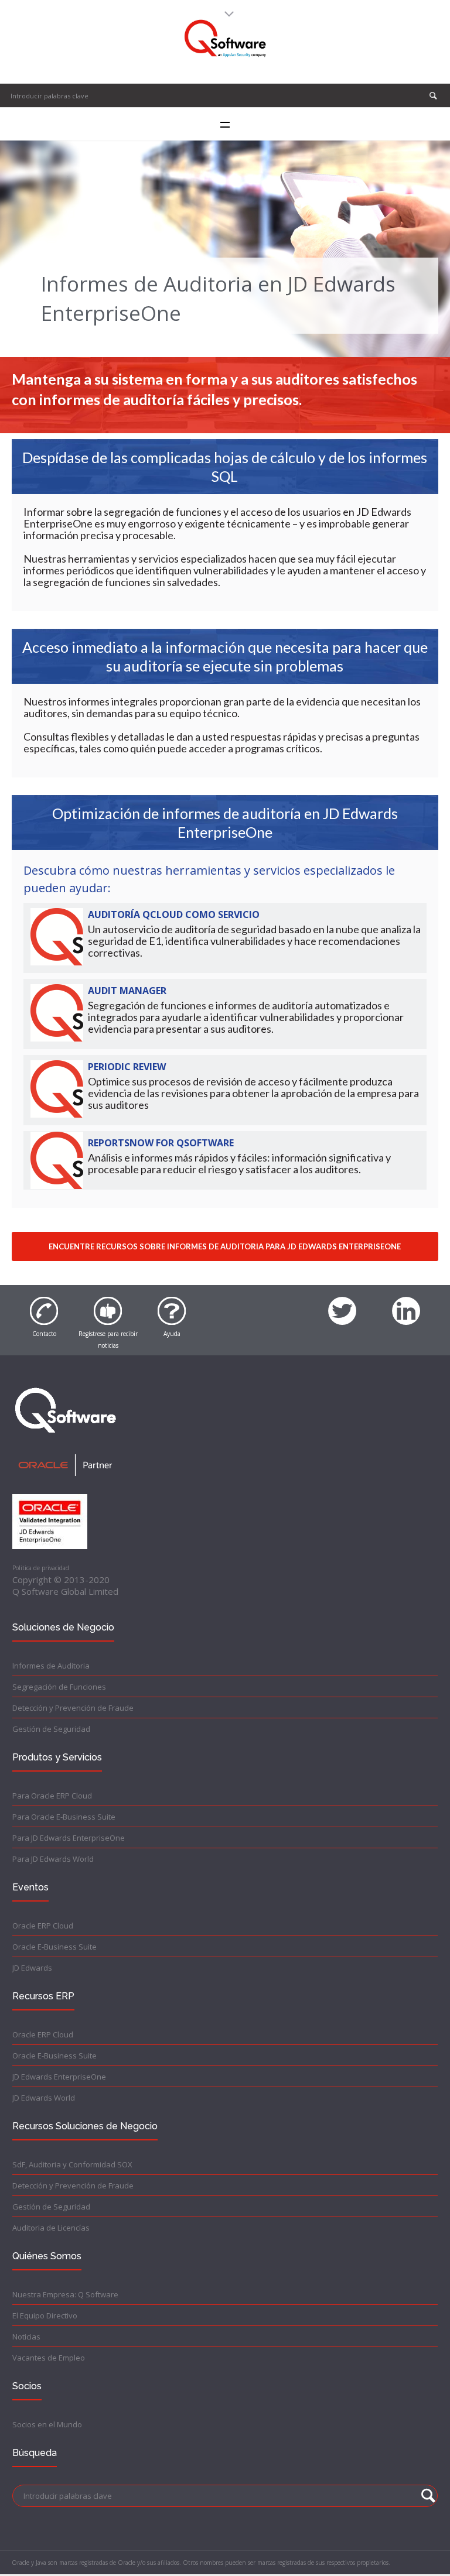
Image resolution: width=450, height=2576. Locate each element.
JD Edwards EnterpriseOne (59, 2077)
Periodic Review (127, 1067)
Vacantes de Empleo (49, 2358)
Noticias (26, 2337)
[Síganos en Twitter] (342, 1304)
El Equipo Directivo (45, 2315)
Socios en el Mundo (47, 2424)
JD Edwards (32, 1968)
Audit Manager (127, 991)
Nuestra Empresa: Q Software (65, 2294)
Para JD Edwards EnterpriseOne (69, 1838)
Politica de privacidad (41, 1568)
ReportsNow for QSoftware (161, 1143)
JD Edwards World (44, 2098)
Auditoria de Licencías (51, 2228)
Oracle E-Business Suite (54, 1947)
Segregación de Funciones (59, 1687)
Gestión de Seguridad (51, 1729)
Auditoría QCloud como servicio (174, 914)
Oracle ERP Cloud (43, 1926)
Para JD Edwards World (53, 1859)
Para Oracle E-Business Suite (64, 1817)
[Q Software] (225, 39)
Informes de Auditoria (51, 1666)
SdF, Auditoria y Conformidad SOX (72, 2164)
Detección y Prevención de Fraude (73, 1708)
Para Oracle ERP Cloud (52, 1796)
